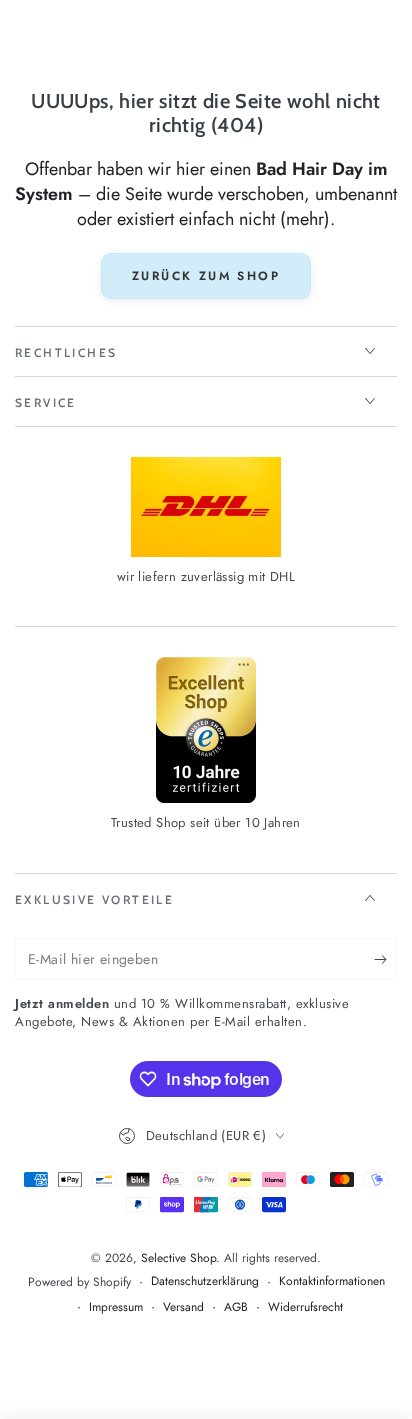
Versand (183, 1307)
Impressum (116, 1307)
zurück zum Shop (206, 276)
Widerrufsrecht (305, 1307)
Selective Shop (178, 1258)
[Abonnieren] (385, 960)
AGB (236, 1307)
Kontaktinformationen (332, 1281)
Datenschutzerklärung (205, 1281)
